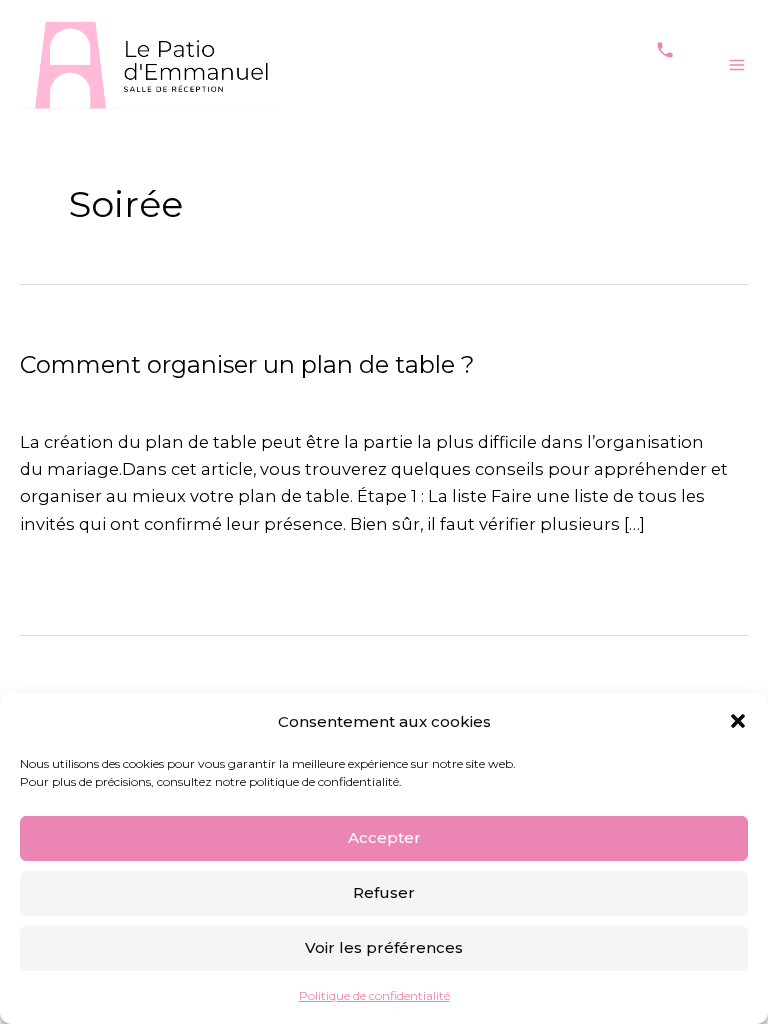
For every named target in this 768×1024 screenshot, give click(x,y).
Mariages (59, 397)
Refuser (384, 892)
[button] (738, 721)
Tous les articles (172, 397)
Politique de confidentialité (374, 995)
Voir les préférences (384, 947)
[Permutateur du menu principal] (736, 64)
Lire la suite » (74, 573)
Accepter (384, 837)
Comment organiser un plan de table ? (247, 364)
